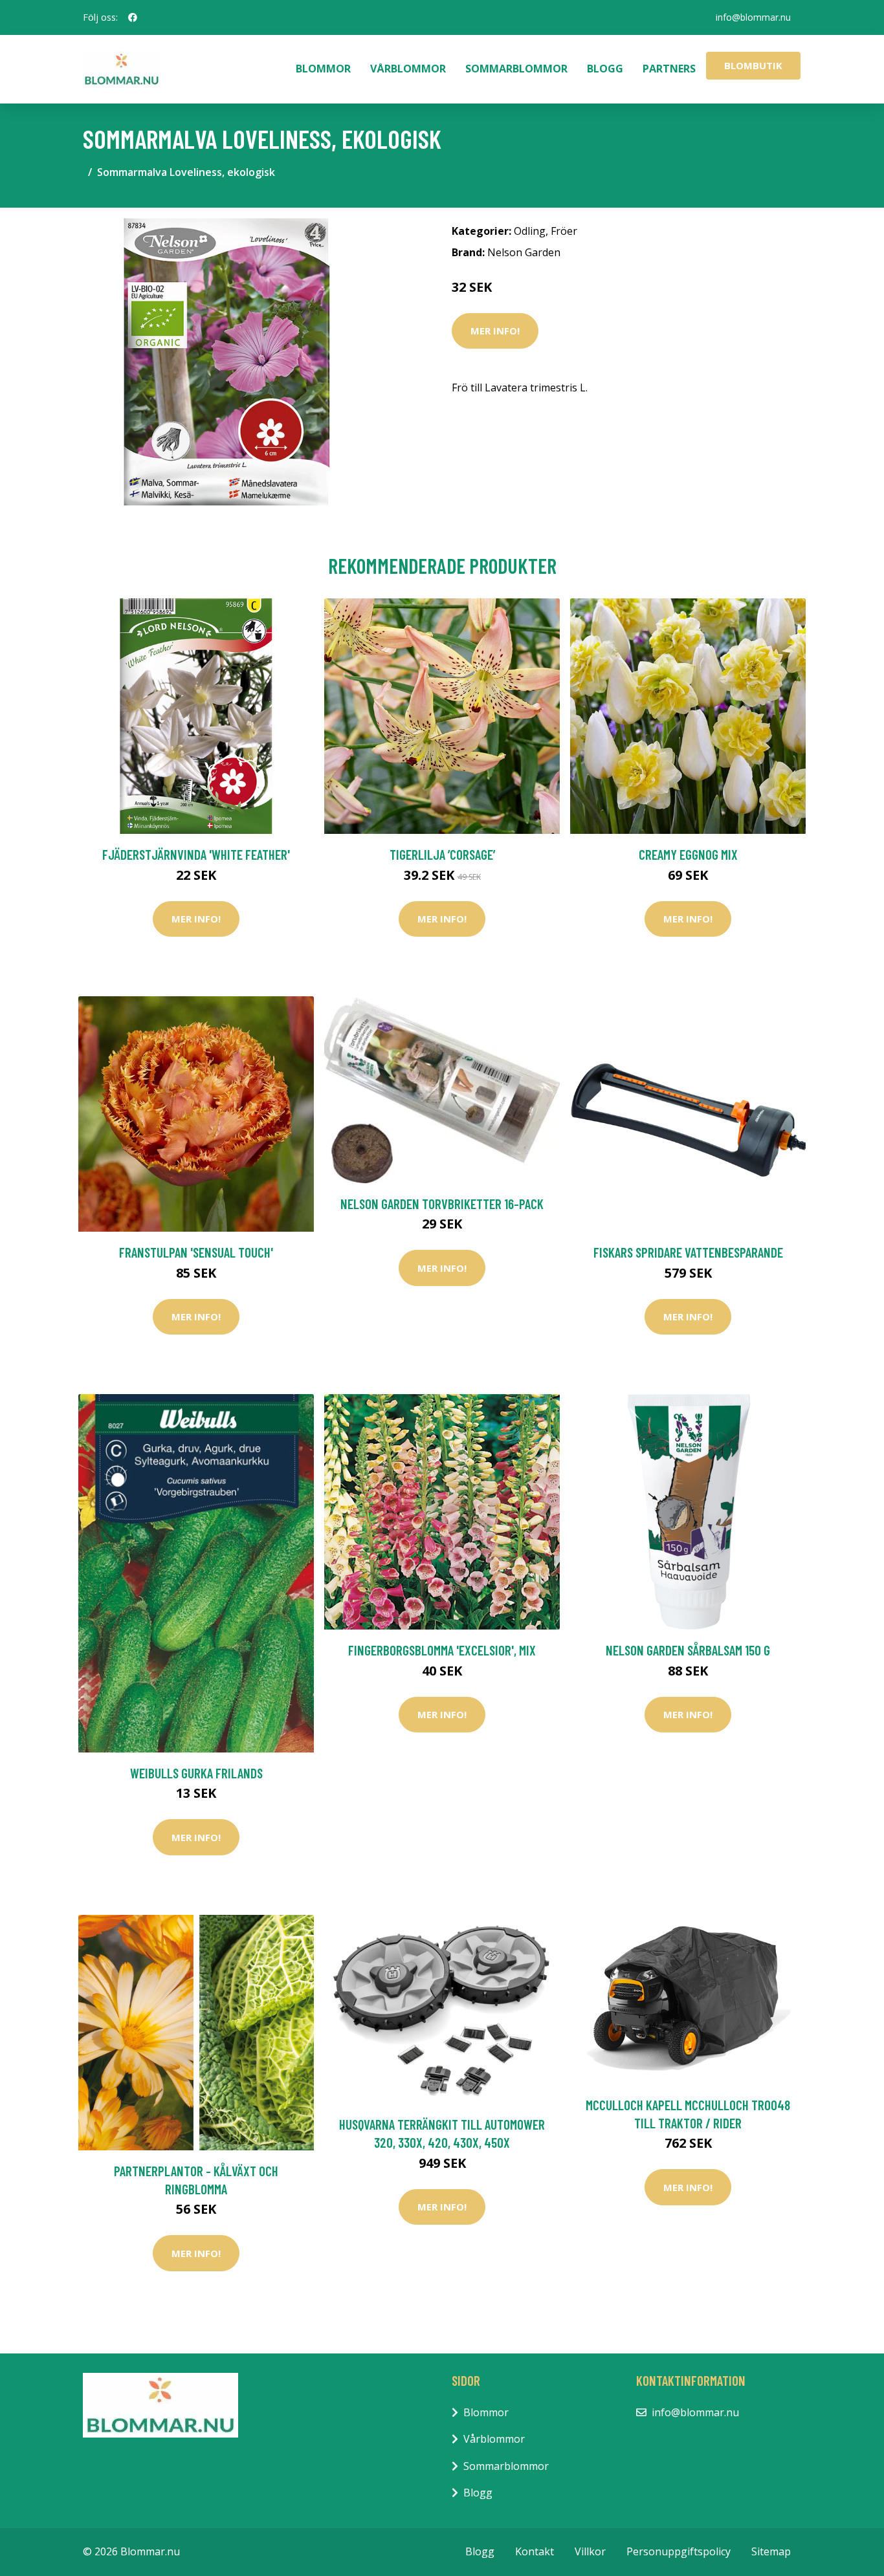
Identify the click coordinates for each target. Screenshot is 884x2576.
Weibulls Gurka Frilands (196, 1773)
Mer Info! (495, 331)
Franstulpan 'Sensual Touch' (196, 1252)
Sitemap (771, 2551)
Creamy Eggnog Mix (688, 854)
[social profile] (133, 17)
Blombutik (753, 65)
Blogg (605, 69)
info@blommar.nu (753, 17)
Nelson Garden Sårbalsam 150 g (688, 1650)
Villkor (590, 2551)
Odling (530, 231)
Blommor (323, 69)
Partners (669, 69)
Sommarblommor (516, 69)
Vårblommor (408, 69)
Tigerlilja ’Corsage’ (442, 854)
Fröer (564, 231)
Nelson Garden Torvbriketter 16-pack (442, 1204)
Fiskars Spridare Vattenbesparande (688, 1252)
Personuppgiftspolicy (679, 2551)
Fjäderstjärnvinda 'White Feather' (196, 854)
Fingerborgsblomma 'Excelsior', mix (442, 1650)
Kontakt (535, 2551)
